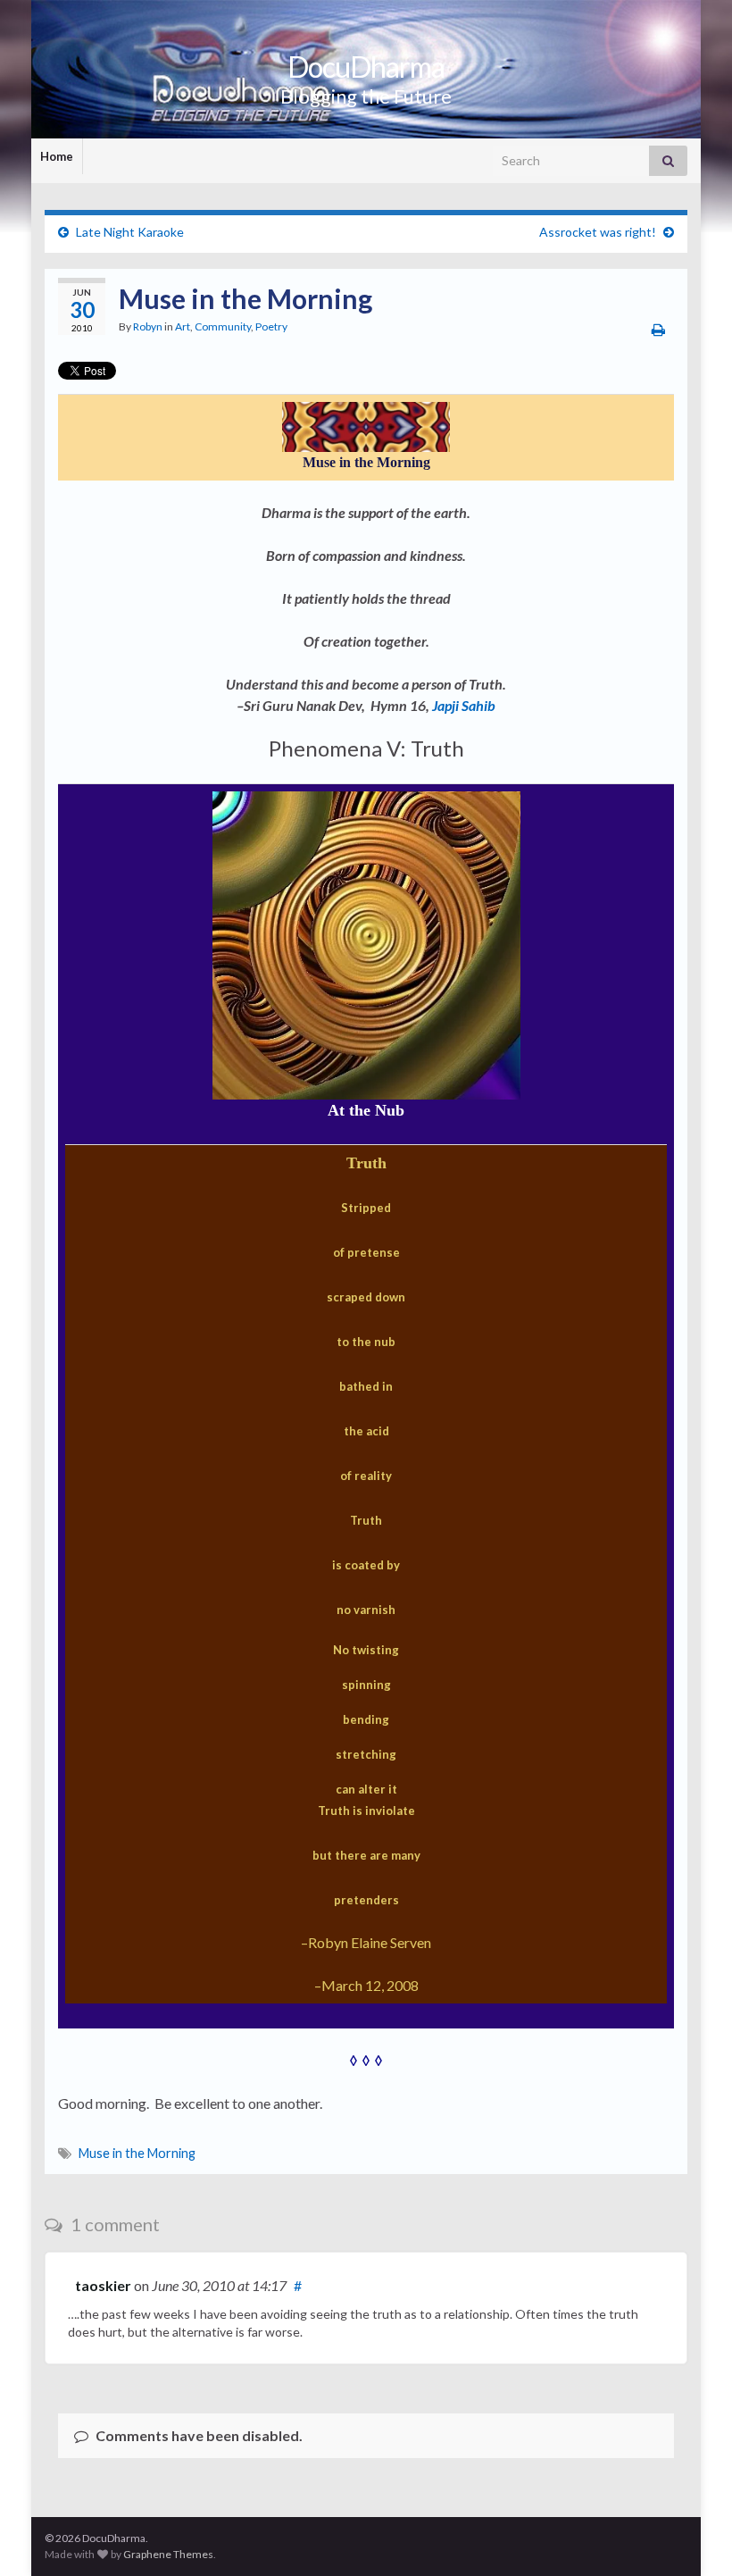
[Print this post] (658, 329)
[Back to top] (692, 2536)
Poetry (271, 326)
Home (57, 156)
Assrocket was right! (598, 232)
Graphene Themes (168, 2554)
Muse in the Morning (137, 2153)
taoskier (103, 2285)
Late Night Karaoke (130, 232)
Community (223, 326)
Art (183, 326)
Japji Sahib (464, 705)
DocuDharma (366, 67)
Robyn (148, 326)
